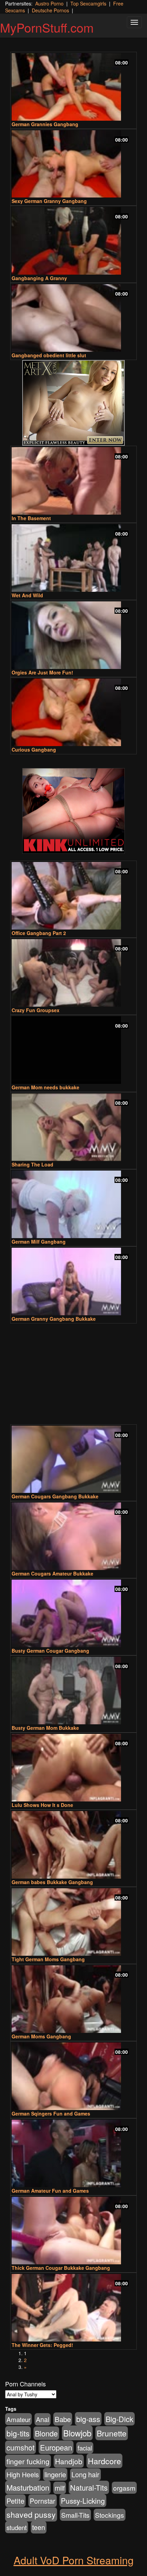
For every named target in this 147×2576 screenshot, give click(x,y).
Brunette (112, 2433)
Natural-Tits (89, 2487)
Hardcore (104, 2461)
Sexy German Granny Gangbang (49, 201)
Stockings (110, 2515)
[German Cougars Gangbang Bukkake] (73, 1459)
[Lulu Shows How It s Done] (73, 1768)
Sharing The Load (32, 1164)
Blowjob (77, 2433)
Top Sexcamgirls (88, 3)
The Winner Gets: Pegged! (42, 2345)
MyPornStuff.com (47, 27)
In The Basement (31, 518)
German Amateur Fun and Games (50, 2191)
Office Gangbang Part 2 (39, 933)
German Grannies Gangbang (45, 124)
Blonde (46, 2433)
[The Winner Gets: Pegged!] (73, 2308)
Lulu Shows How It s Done (42, 1805)
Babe (63, 2419)
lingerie (55, 2474)
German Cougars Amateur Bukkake (52, 1573)
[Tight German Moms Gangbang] (73, 1922)
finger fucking (28, 2461)
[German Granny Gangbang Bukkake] (73, 1281)
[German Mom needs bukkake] (73, 1050)
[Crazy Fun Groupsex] (73, 973)
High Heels (23, 2475)
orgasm (124, 2488)
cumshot (21, 2447)
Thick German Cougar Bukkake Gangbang (61, 2268)
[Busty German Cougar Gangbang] (73, 1613)
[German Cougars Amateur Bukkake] (73, 1536)
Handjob (69, 2461)
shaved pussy (31, 2514)
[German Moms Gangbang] (73, 1999)
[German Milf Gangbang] (73, 1204)
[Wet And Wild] (73, 558)
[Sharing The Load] (73, 1127)
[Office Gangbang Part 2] (73, 896)
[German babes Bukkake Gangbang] (73, 1845)
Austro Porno (49, 3)
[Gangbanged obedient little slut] (73, 318)
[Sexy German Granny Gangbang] (73, 164)
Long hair (85, 2475)
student (17, 2527)
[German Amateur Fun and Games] (73, 2153)
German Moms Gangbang (41, 2036)
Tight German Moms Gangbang (48, 1959)
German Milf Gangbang (39, 1242)
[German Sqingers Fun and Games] (73, 2076)
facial (85, 2448)
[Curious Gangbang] (73, 712)
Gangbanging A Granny (39, 278)
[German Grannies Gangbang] (73, 87)
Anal (43, 2419)
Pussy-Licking (83, 2501)
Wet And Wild (27, 595)
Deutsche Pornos (50, 10)
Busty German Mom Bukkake (45, 1728)
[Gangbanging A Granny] (73, 241)
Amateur (18, 2419)
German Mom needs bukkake (45, 1087)
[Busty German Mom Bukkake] (73, 1691)
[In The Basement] (73, 481)
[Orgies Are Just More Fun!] (73, 635)
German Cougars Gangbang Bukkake (55, 1496)
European (56, 2447)
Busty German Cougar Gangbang (50, 1651)
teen (39, 2527)
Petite (15, 2501)
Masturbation (28, 2487)
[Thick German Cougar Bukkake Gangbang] (73, 2231)
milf (60, 2488)
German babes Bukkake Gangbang (52, 1882)
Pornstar (43, 2501)
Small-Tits (75, 2515)
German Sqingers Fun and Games (51, 2113)
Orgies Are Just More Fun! (42, 672)
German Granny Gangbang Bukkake (54, 1319)
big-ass (88, 2419)
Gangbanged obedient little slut (49, 355)
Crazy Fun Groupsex (36, 1010)
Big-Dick (119, 2419)
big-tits (18, 2433)
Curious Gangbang (34, 750)
